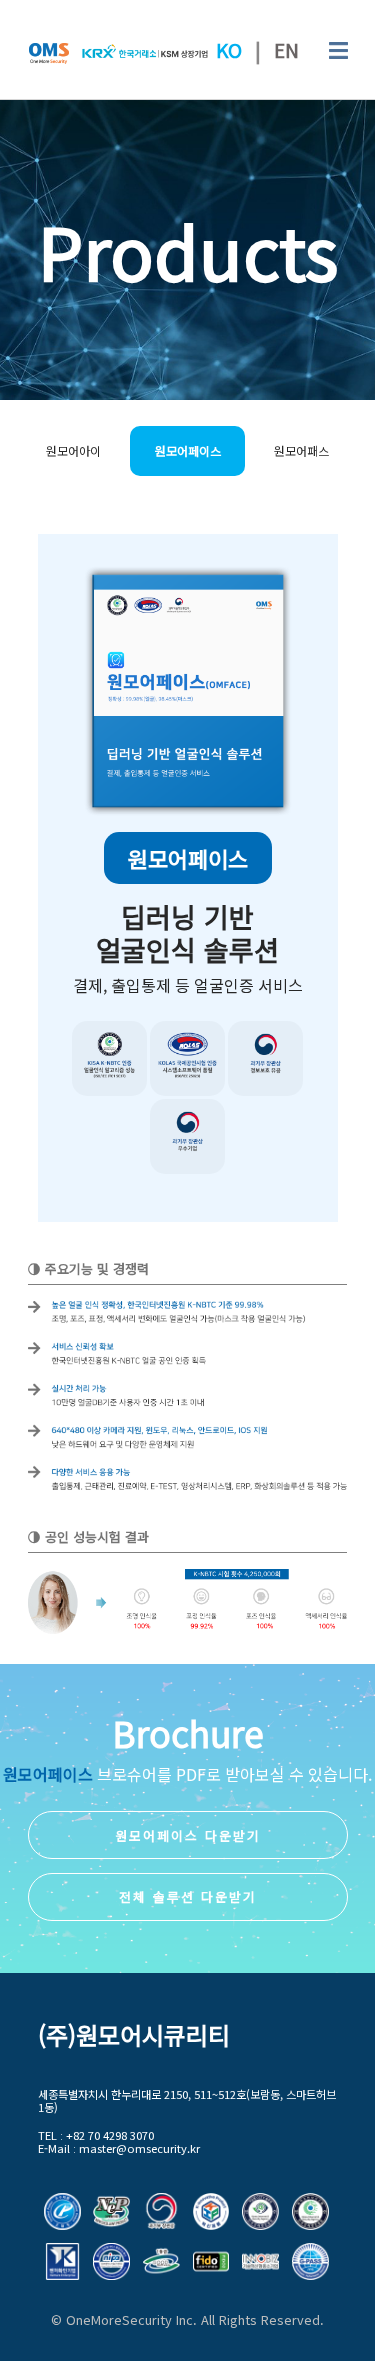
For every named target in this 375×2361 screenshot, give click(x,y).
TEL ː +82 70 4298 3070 (96, 2135)
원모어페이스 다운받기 (188, 1835)
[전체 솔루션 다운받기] (188, 1875)
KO (229, 50)
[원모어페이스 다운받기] (188, 1814)
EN (286, 50)
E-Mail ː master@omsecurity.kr (119, 2148)
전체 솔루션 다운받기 (188, 1896)
